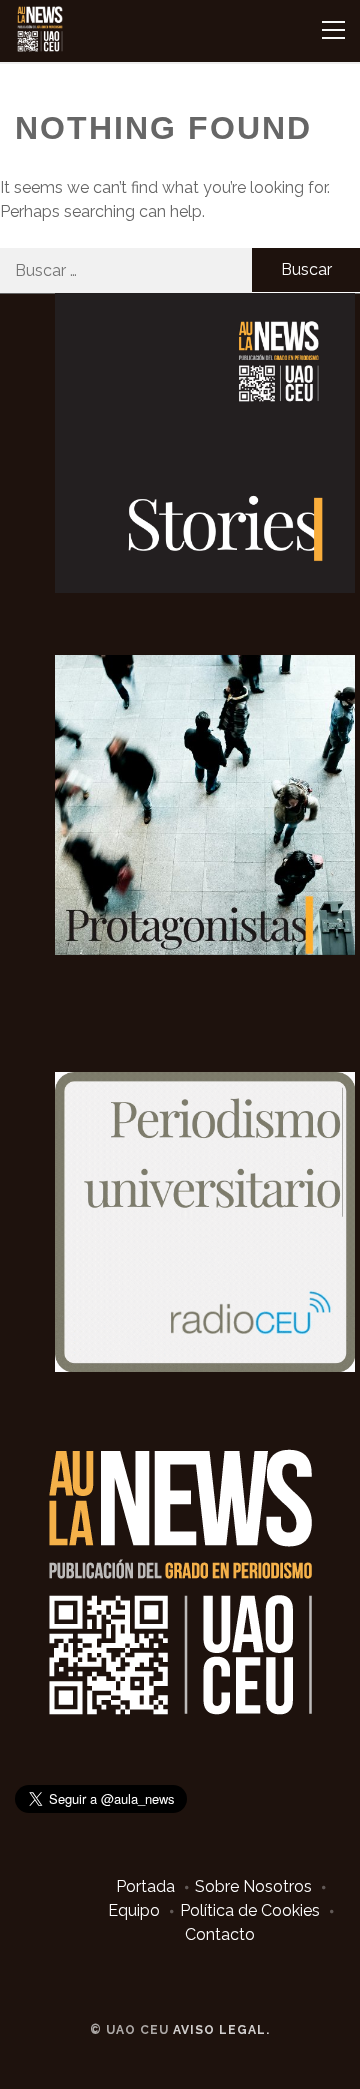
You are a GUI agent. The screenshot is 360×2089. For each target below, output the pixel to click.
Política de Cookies (250, 1910)
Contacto (220, 1934)
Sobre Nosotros (253, 1886)
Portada (145, 1886)
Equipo (134, 1910)
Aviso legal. (221, 2030)
